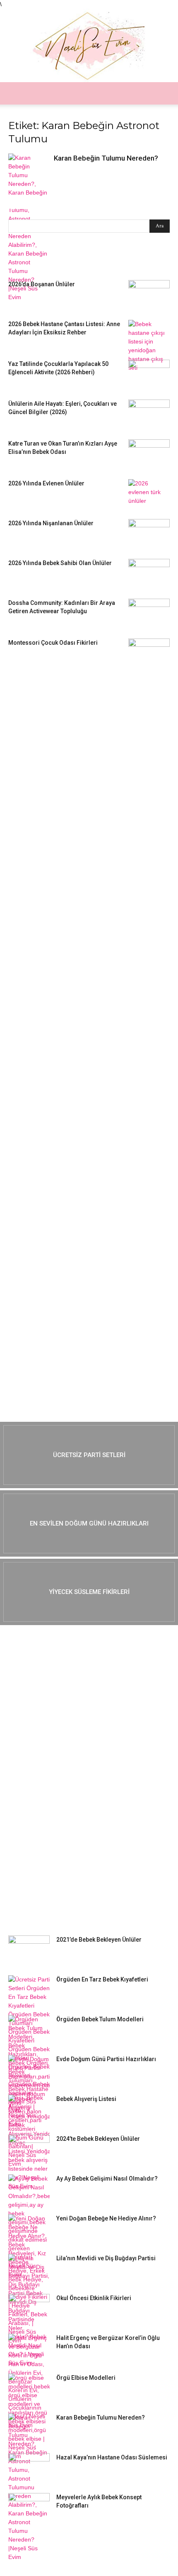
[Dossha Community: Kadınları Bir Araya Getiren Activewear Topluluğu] (149, 613)
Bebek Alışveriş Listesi (86, 2099)
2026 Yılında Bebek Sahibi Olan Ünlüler (60, 563)
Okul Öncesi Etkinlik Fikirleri (94, 2298)
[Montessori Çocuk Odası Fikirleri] (149, 653)
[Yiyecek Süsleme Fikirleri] (89, 1592)
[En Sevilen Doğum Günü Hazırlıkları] (89, 1523)
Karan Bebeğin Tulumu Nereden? (106, 158)
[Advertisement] (70, 805)
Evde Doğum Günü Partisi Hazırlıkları (106, 2059)
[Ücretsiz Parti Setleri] (89, 1455)
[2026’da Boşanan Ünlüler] (149, 295)
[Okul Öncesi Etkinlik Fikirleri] (29, 2308)
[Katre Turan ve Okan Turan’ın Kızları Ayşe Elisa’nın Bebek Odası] (149, 454)
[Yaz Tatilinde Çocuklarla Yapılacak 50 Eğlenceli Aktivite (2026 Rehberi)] (149, 374)
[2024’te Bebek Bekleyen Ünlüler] (29, 2149)
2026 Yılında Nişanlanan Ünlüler (52, 523)
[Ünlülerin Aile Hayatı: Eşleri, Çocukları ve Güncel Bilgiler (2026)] (149, 414)
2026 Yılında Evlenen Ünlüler (46, 483)
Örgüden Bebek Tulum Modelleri (100, 2019)
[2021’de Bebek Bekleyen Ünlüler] (29, 1950)
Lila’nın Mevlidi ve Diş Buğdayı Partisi (106, 2258)
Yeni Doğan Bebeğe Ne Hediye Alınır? (106, 2218)
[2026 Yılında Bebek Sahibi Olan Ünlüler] (149, 573)
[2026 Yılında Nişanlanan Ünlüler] (149, 534)
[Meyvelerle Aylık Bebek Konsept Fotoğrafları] (29, 2508)
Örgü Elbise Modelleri (86, 2378)
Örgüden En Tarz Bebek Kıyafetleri (102, 1979)
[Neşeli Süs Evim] (89, 45)
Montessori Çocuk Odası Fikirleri (53, 643)
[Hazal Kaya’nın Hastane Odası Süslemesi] (29, 2468)
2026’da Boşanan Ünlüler (42, 284)
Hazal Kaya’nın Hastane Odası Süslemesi (112, 2457)
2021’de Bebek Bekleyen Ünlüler (99, 1940)
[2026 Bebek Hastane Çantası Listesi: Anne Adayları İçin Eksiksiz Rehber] (149, 346)
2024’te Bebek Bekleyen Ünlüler (98, 2139)
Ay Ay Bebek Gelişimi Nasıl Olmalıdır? (107, 2179)
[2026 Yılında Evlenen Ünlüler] (149, 494)
